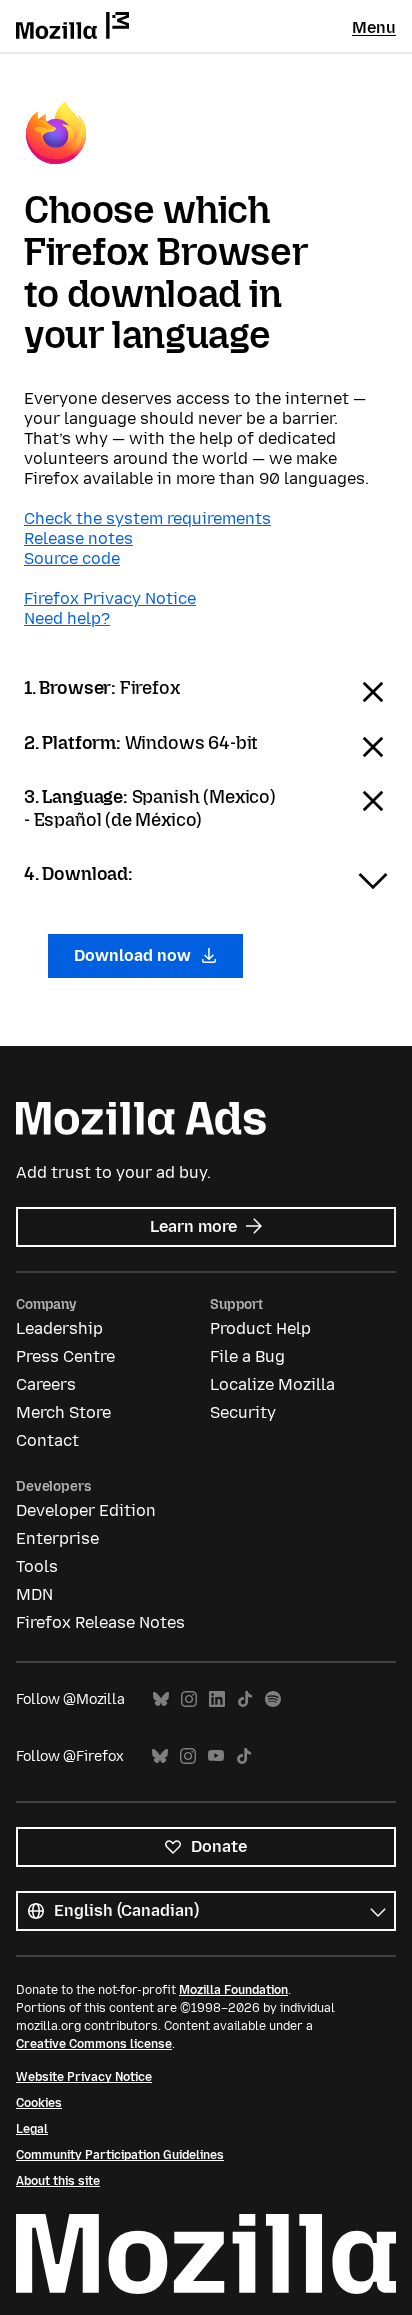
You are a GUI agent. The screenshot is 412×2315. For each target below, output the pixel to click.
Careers (46, 1384)
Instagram (189, 1699)
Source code (72, 558)
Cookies (39, 2103)
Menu (374, 27)
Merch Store (63, 1412)
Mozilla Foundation (233, 1990)
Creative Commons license (94, 2044)
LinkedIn (217, 1699)
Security (243, 1412)
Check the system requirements (147, 518)
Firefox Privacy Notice (110, 598)
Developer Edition (86, 1510)
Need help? (67, 618)
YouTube (216, 1756)
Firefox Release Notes (100, 1622)
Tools (37, 1566)
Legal (32, 2129)
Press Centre (65, 1356)
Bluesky (161, 1699)
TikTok (245, 1699)
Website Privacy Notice (84, 2077)
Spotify (273, 1699)
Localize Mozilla (272, 1384)
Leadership (59, 1328)
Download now (134, 955)
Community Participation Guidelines (120, 2155)
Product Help (260, 1328)
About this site (58, 2181)
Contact (47, 1440)
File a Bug (247, 1356)
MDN (34, 1594)
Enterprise (57, 1538)
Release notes (78, 538)
